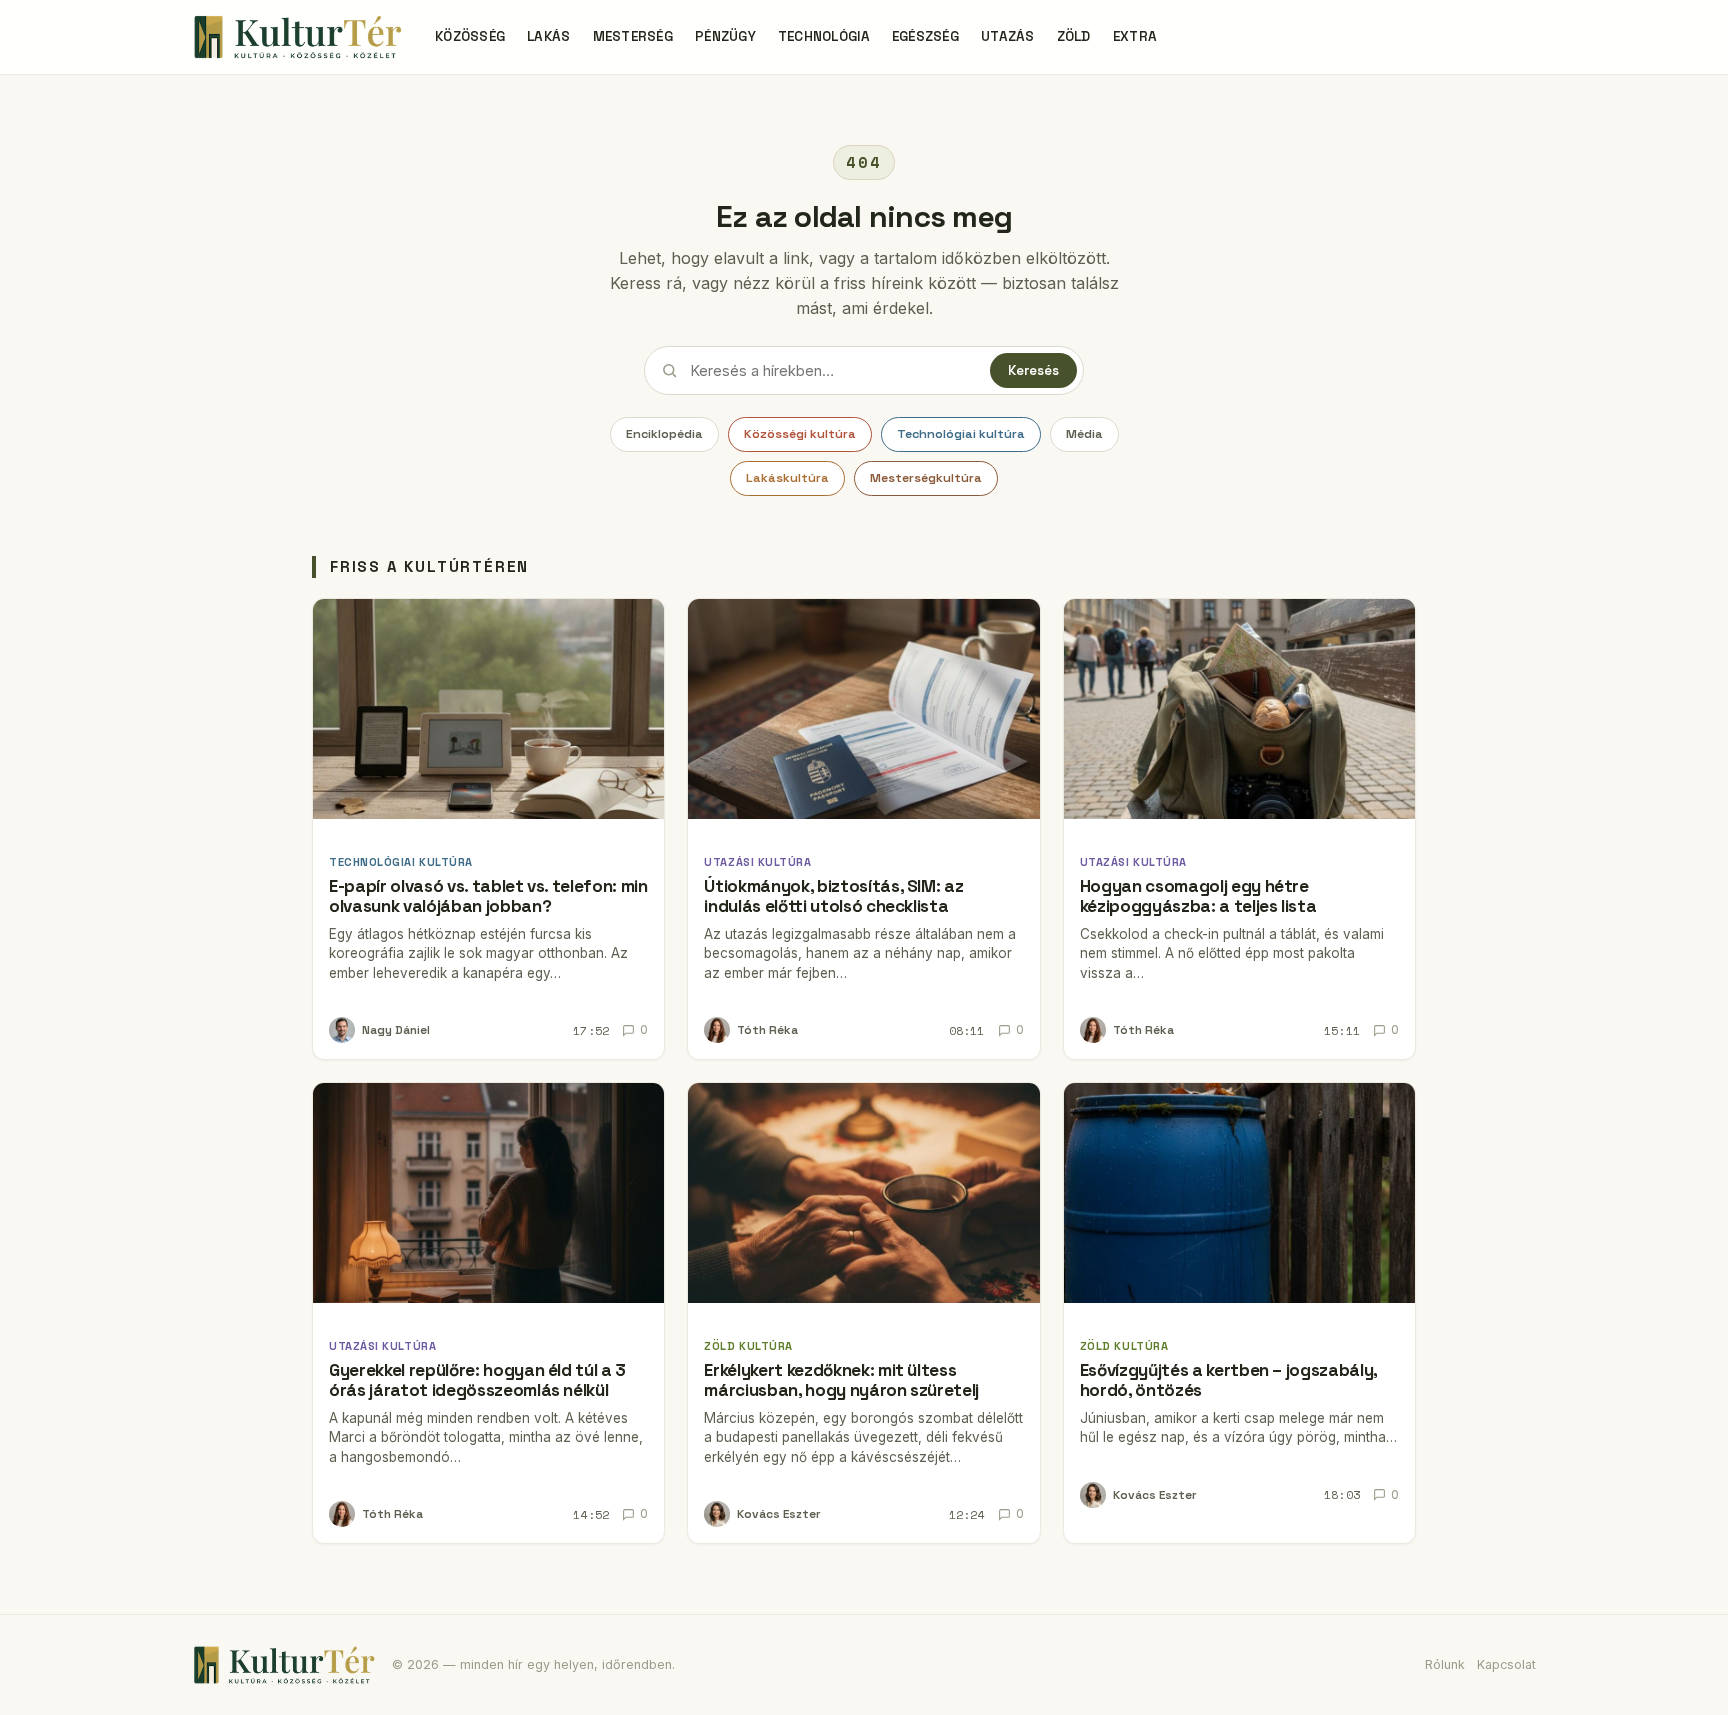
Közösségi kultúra (800, 434)
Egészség (925, 36)
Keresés (1033, 370)
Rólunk (1445, 1664)
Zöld (1074, 36)
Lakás (548, 36)
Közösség (470, 36)
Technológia (824, 36)
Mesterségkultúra (926, 478)
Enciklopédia (664, 434)
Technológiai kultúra (961, 434)
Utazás (1008, 36)
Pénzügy (725, 36)
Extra (1135, 36)
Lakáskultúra (787, 478)
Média (1084, 434)
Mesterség (633, 36)
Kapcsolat (1506, 1664)
